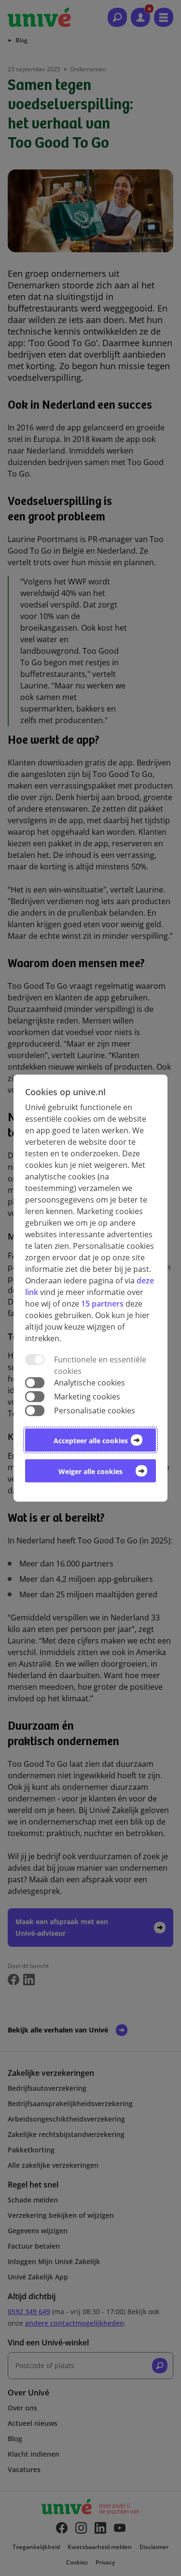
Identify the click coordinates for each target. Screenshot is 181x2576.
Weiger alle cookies (90, 1471)
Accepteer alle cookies (91, 1441)
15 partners (102, 1304)
